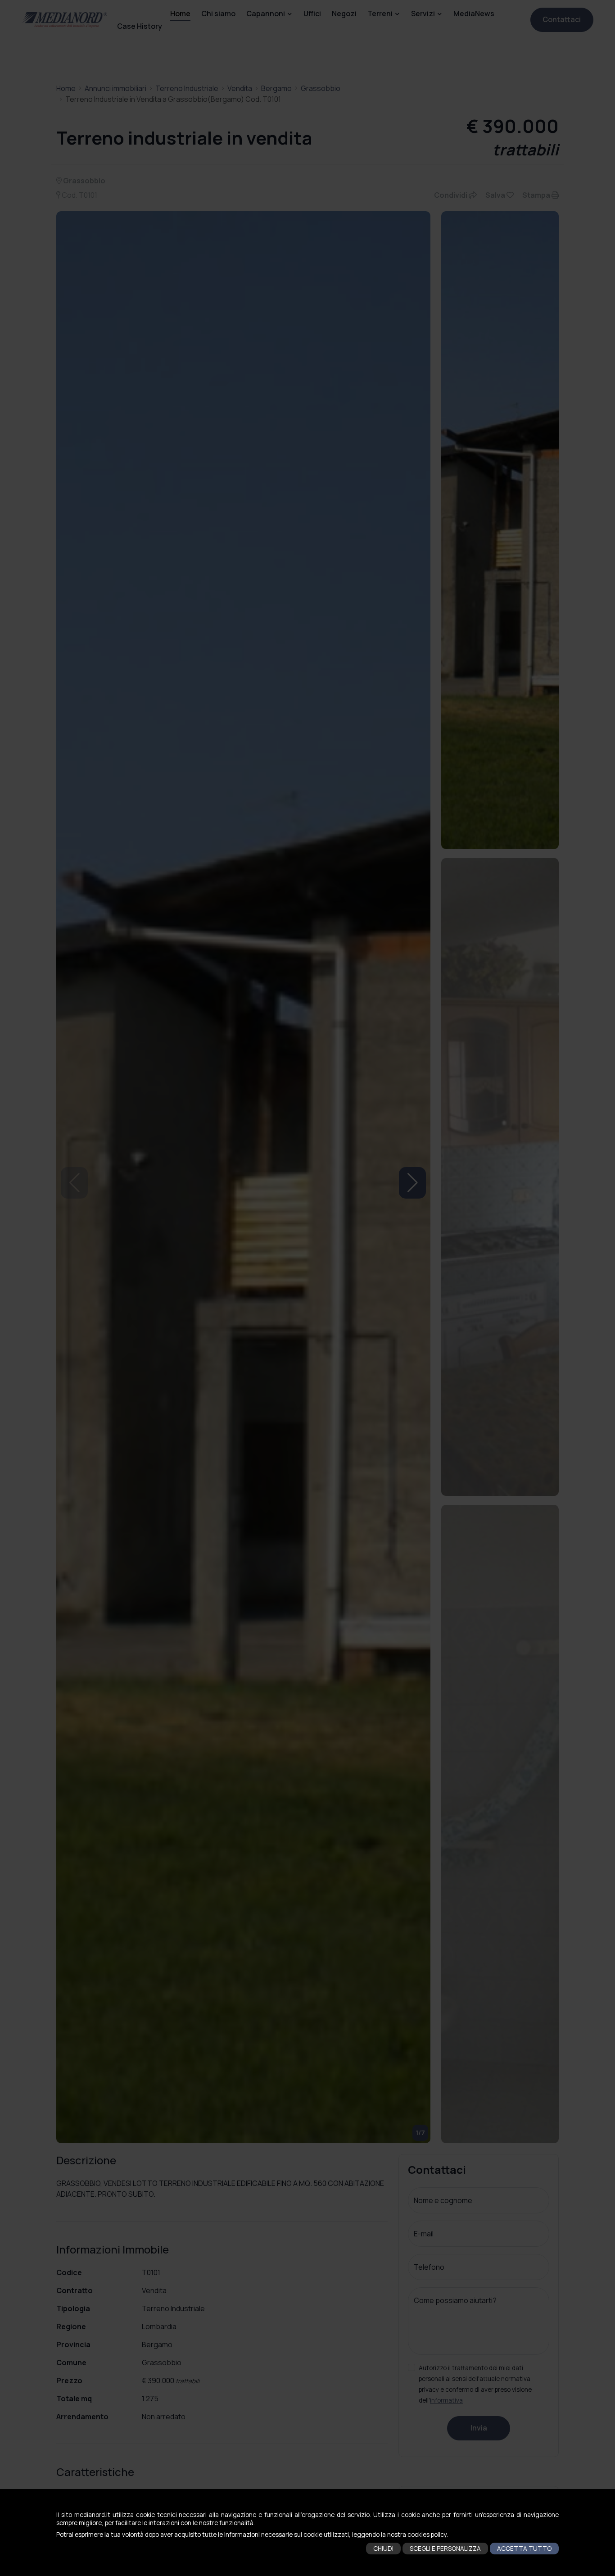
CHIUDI (383, 2549)
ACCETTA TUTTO (524, 2549)
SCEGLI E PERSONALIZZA (445, 2549)
